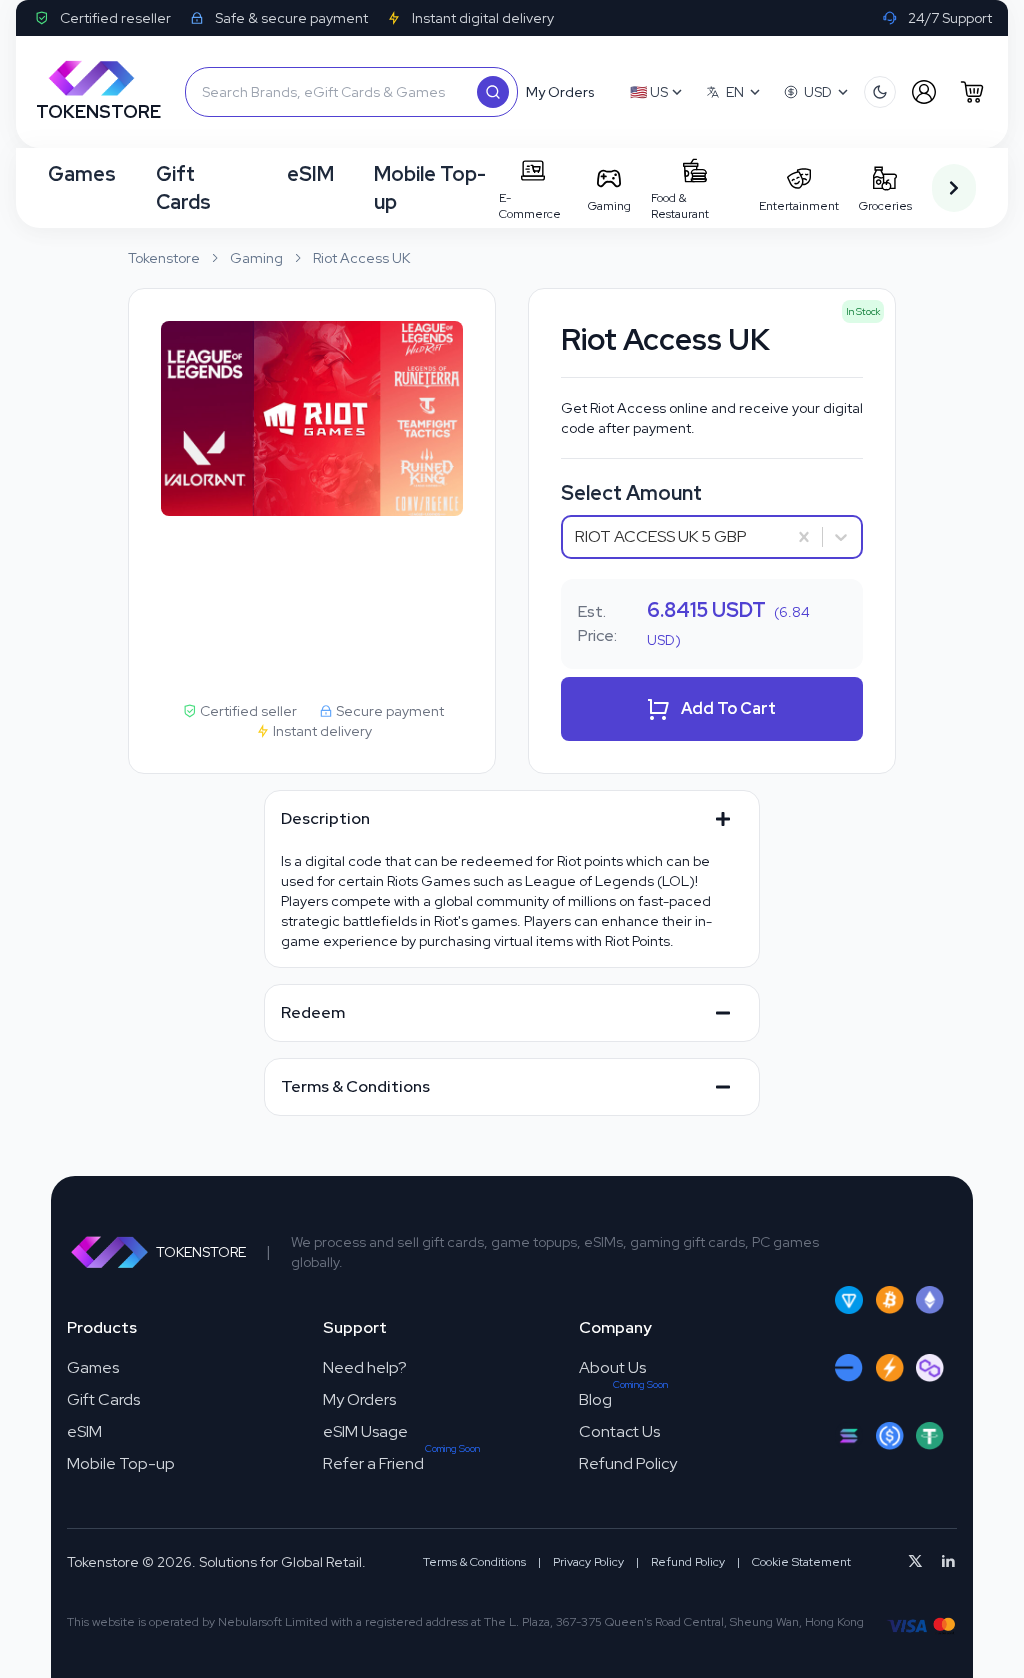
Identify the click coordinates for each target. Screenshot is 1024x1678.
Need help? (365, 1367)
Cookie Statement (801, 1562)
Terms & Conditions (474, 1562)
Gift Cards (183, 188)
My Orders (359, 1399)
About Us (612, 1367)
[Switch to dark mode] (880, 92)
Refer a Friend (373, 1463)
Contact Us (619, 1431)
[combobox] (576, 537)
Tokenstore (164, 258)
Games (82, 174)
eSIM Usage (365, 1431)
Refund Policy (628, 1463)
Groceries (885, 206)
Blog (595, 1399)
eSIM (310, 174)
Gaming (609, 206)
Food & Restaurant (680, 206)
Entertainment (799, 206)
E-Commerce (530, 206)
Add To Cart (728, 708)
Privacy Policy (588, 1562)
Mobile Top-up (430, 188)
